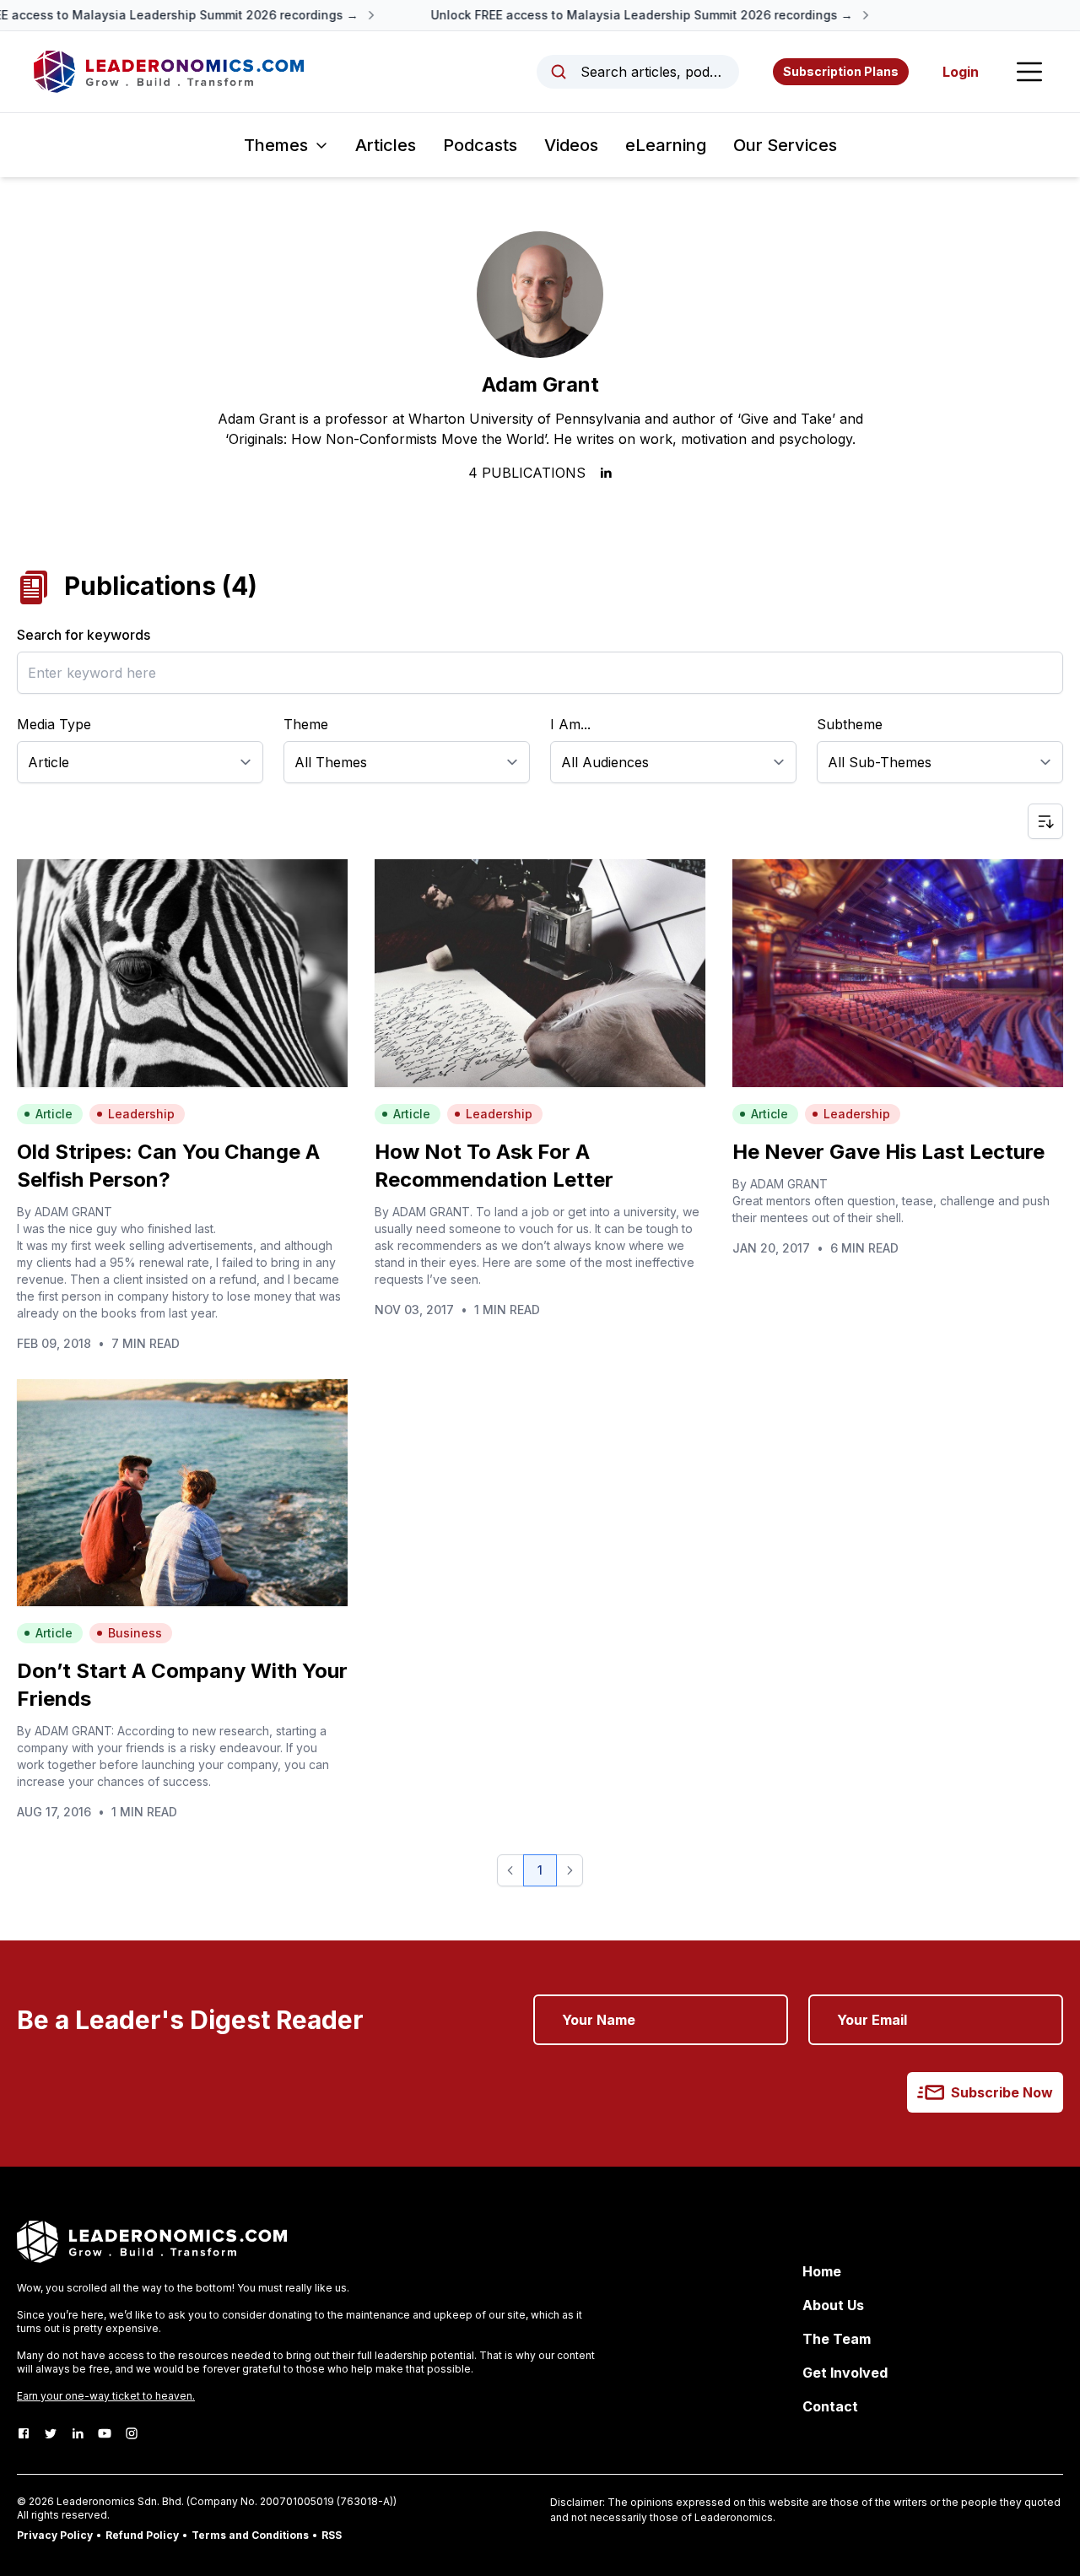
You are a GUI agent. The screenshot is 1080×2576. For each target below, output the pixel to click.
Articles (386, 145)
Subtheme (850, 724)
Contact (830, 2406)
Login (961, 72)
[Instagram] (132, 2433)
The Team (837, 2339)
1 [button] (540, 1870)
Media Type (54, 724)
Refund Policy (142, 2535)
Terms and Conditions (250, 2535)
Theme (306, 724)
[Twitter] (51, 2433)
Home (822, 2271)
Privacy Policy (55, 2535)
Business (135, 1633)
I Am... (570, 724)
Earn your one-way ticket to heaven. (106, 2396)
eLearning (666, 145)
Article (54, 1114)
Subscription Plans (841, 71)
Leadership (141, 1114)
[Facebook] (24, 2433)
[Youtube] (105, 2433)
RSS (332, 2535)
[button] (510, 1870)
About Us (833, 2305)
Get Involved (845, 2373)
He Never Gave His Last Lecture (888, 1152)
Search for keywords (84, 635)
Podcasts (480, 145)
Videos (571, 145)
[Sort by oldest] (1045, 821)
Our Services (785, 145)
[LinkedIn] (78, 2433)
